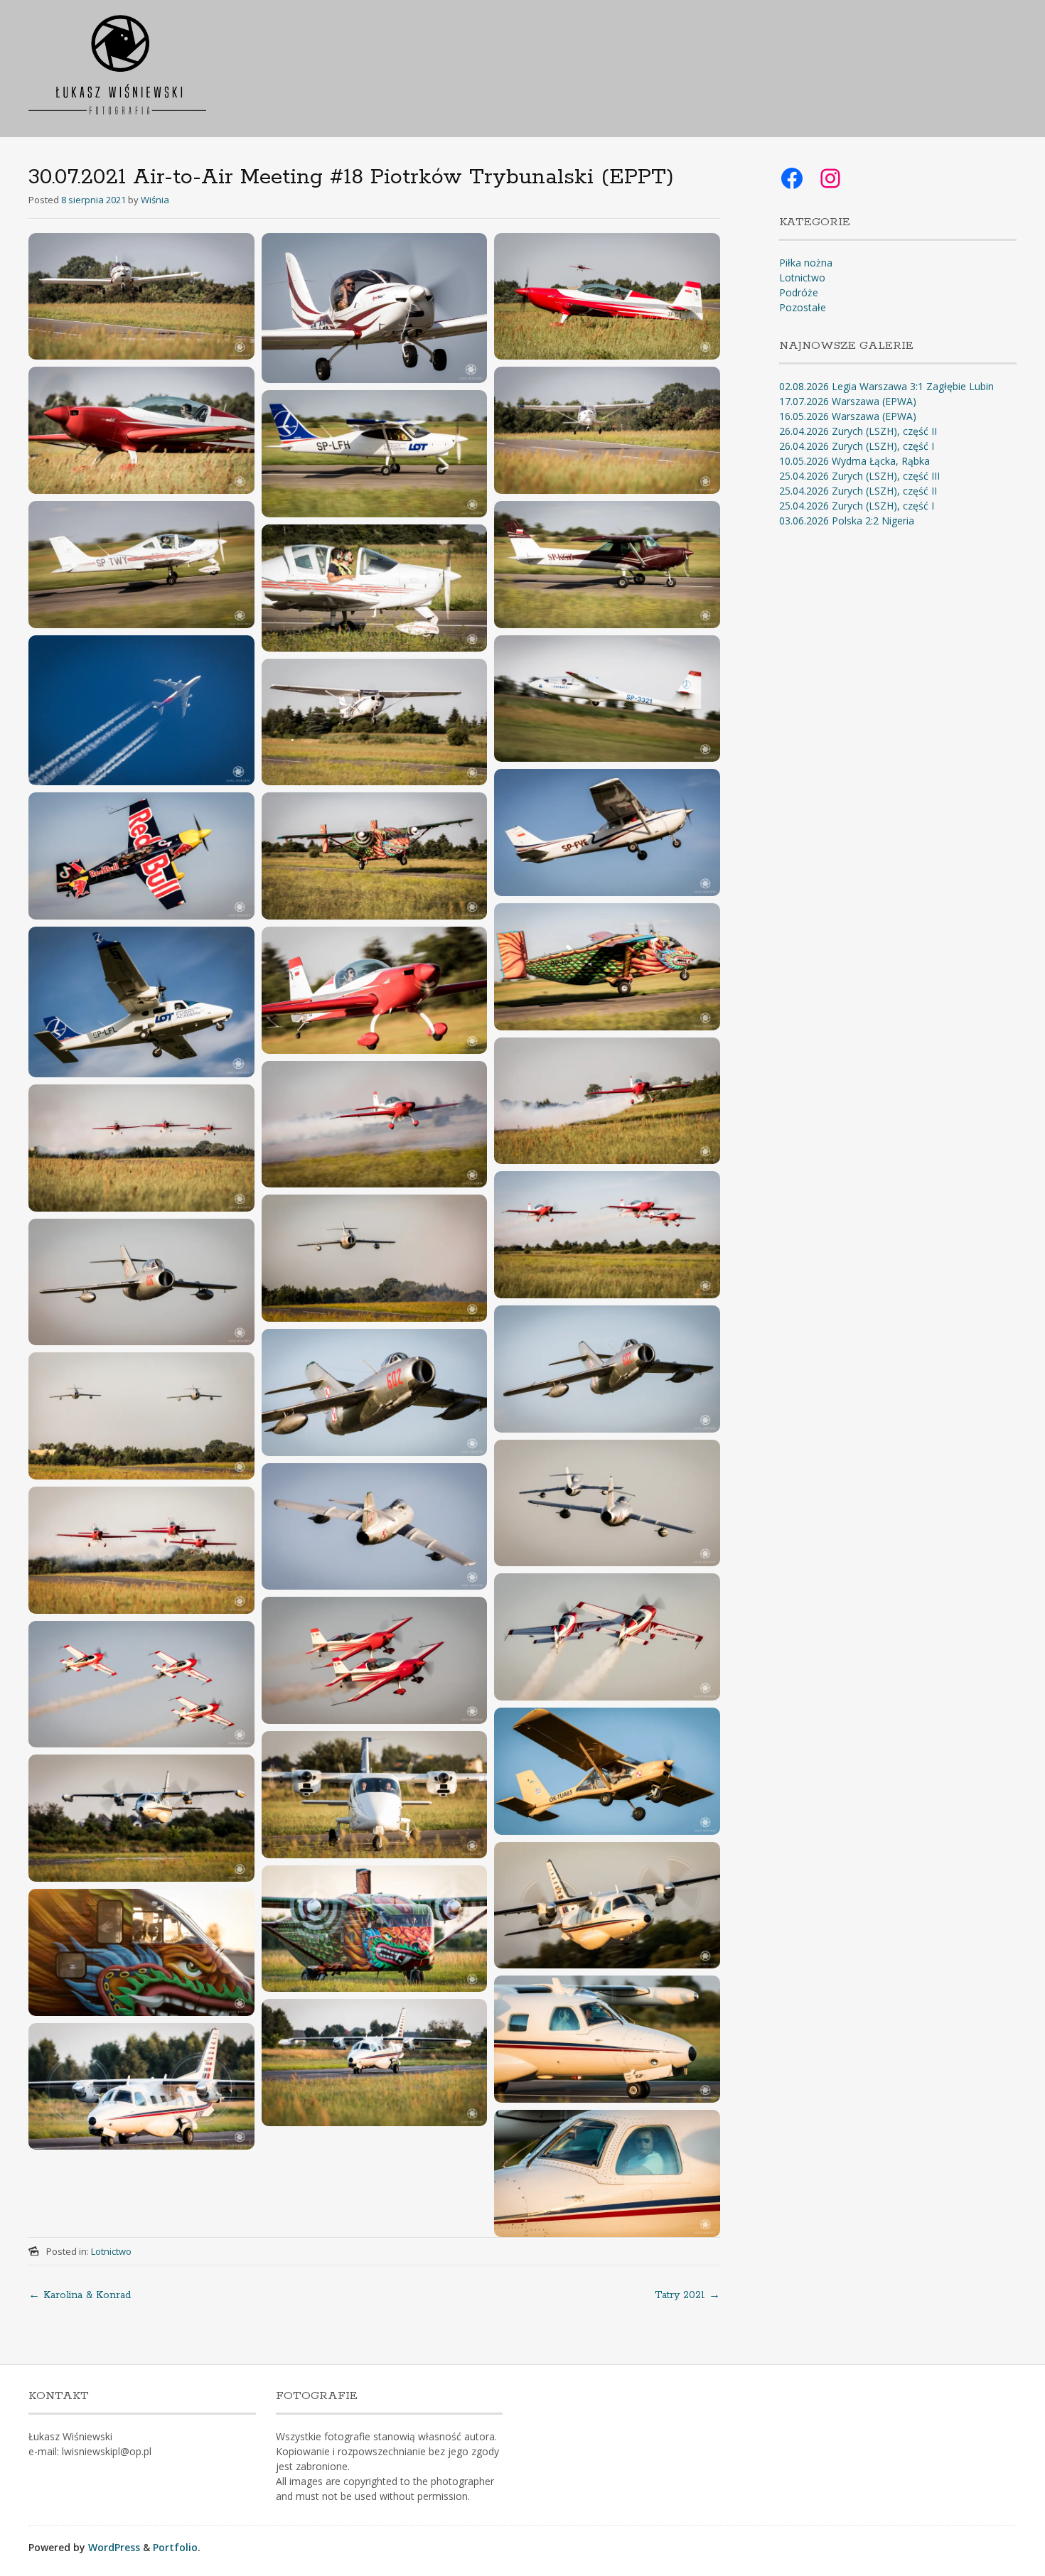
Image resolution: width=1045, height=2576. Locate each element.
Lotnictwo (111, 2251)
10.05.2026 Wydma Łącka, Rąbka (854, 461)
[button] (141, 297)
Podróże (799, 292)
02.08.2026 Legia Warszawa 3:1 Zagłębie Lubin (886, 386)
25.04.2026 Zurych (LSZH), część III (859, 476)
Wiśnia (155, 200)
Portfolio (175, 2547)
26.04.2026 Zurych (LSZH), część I (857, 446)
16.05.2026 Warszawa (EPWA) (848, 416)
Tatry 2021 (687, 2295)
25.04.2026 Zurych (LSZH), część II (858, 491)
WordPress (114, 2547)
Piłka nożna (806, 263)
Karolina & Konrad (80, 2295)
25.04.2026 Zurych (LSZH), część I (857, 506)
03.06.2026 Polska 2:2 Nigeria (847, 521)
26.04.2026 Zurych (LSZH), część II (858, 431)
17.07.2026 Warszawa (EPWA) (848, 401)
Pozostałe (803, 307)
